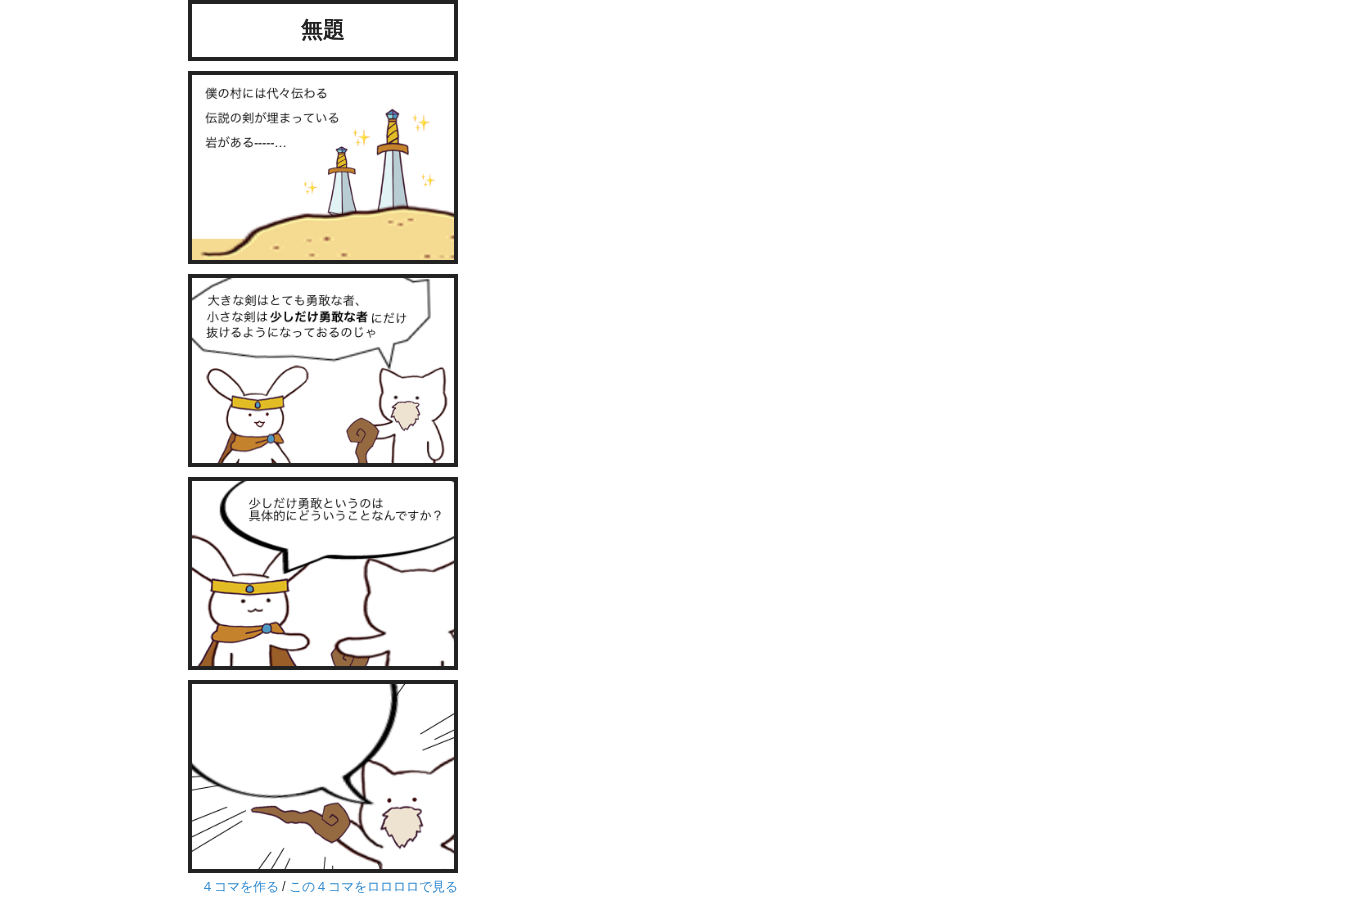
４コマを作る (240, 886)
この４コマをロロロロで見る (373, 886)
